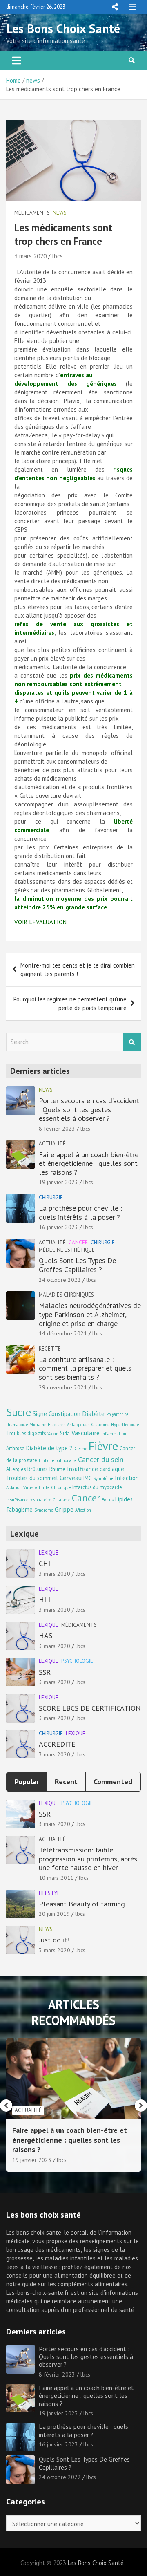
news (60, 213)
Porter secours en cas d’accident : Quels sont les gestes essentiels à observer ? (89, 1109)
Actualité (52, 1144)
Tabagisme (19, 1509)
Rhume (57, 1469)
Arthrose (15, 1448)
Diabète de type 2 (49, 1448)
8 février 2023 (57, 1129)
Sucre (19, 1412)
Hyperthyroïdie (125, 1425)
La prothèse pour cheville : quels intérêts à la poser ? (80, 1213)
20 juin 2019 (54, 1914)
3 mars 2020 (30, 256)
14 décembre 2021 (63, 1333)
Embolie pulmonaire (58, 1460)
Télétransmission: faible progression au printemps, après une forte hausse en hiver (88, 1859)
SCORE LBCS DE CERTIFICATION (90, 1708)
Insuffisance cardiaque (96, 1469)
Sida (65, 1433)
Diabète (93, 1413)
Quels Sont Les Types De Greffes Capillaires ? (77, 1265)
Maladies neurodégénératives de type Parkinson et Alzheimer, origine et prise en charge (90, 1314)
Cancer (78, 1242)
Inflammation (114, 1434)
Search (132, 1042)
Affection (83, 1510)
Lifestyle (51, 1893)
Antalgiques (78, 1425)
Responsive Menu (115, 7)
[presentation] (6, 2106)
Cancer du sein (101, 1459)
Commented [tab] (113, 1782)
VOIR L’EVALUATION (40, 922)
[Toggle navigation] (17, 60)
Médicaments (32, 213)
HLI (45, 1600)
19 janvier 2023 (58, 1182)
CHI (45, 1563)
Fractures (57, 1425)
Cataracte (61, 1500)
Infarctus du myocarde (97, 1487)
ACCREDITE (57, 1744)
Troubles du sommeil (32, 1478)
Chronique (61, 1487)
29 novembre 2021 (63, 1387)
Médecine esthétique (67, 1250)
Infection (127, 1478)
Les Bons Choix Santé (63, 28)
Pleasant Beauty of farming (82, 1904)
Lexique (49, 1553)
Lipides (124, 1499)
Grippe (64, 1509)
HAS (46, 1636)
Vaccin (53, 1434)
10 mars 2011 (56, 1878)
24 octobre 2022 (60, 1280)
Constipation (65, 1414)
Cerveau (71, 1477)
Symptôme (103, 1478)
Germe (81, 1449)
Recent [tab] (66, 1782)
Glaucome (100, 1425)
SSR (45, 1672)
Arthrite (42, 1487)
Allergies (16, 1469)
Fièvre (103, 1446)
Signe (40, 1414)
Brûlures (38, 1469)
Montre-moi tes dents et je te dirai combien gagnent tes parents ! (78, 970)
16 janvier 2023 (58, 1227)
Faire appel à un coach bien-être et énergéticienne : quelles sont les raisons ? (89, 1163)
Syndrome (44, 1510)
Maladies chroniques (66, 1295)
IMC (87, 1478)
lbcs (57, 256)
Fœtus (108, 1500)
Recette (50, 1349)
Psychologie (77, 1661)
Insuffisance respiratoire (29, 1500)
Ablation (14, 1487)
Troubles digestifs (26, 1433)
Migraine (38, 1425)
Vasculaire (86, 1432)
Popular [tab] (27, 1782)
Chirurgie (51, 1197)
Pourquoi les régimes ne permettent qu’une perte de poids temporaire (70, 1004)
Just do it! (54, 1940)
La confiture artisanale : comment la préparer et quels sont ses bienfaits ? (85, 1368)
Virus (28, 1487)
